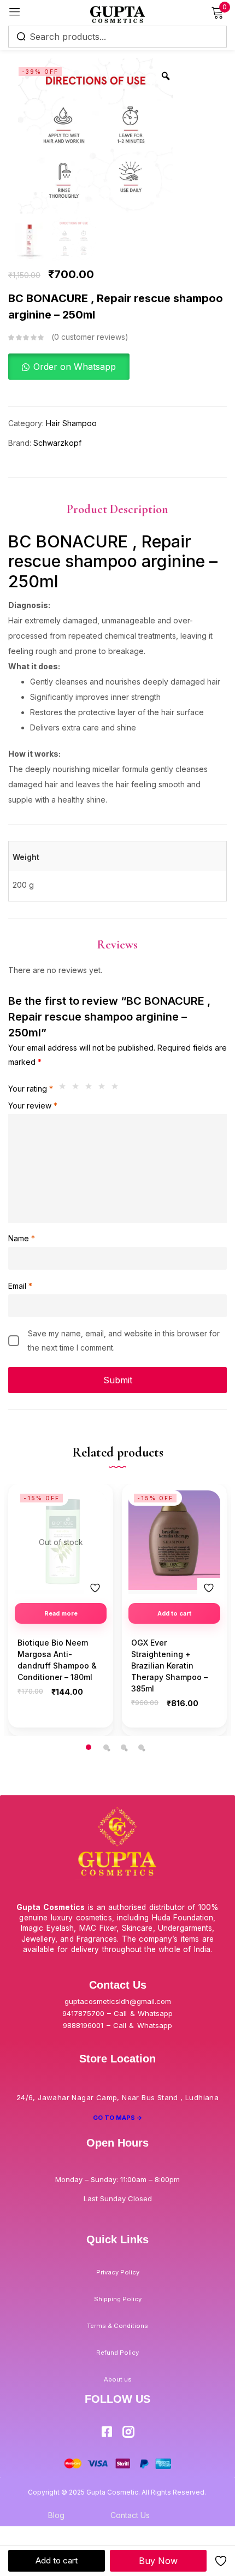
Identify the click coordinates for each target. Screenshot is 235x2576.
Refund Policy (117, 2353)
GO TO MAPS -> (118, 2118)
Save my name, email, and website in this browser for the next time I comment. (124, 1340)
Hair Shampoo (71, 423)
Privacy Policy (118, 2272)
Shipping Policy (118, 2299)
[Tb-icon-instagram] (128, 2432)
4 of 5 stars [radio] (104, 1089)
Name (22, 1238)
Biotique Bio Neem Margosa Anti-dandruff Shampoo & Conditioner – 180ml (57, 1660)
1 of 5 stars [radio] (65, 1089)
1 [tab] (89, 1747)
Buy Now (158, 2561)
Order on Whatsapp (75, 367)
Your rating (31, 1089)
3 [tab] (124, 1747)
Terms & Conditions (117, 2326)
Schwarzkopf (57, 443)
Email (20, 1286)
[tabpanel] (61, 1610)
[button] (69, 367)
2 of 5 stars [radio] (78, 1089)
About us (118, 2379)
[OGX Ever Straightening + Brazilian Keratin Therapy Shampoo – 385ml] (174, 1540)
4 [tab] (141, 1747)
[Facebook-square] (107, 2432)
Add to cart (57, 2560)
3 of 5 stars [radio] (91, 1089)
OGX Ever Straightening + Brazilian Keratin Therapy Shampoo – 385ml (169, 1666)
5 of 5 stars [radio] (117, 1089)
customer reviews (90, 337)
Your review (33, 1106)
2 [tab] (106, 1747)
